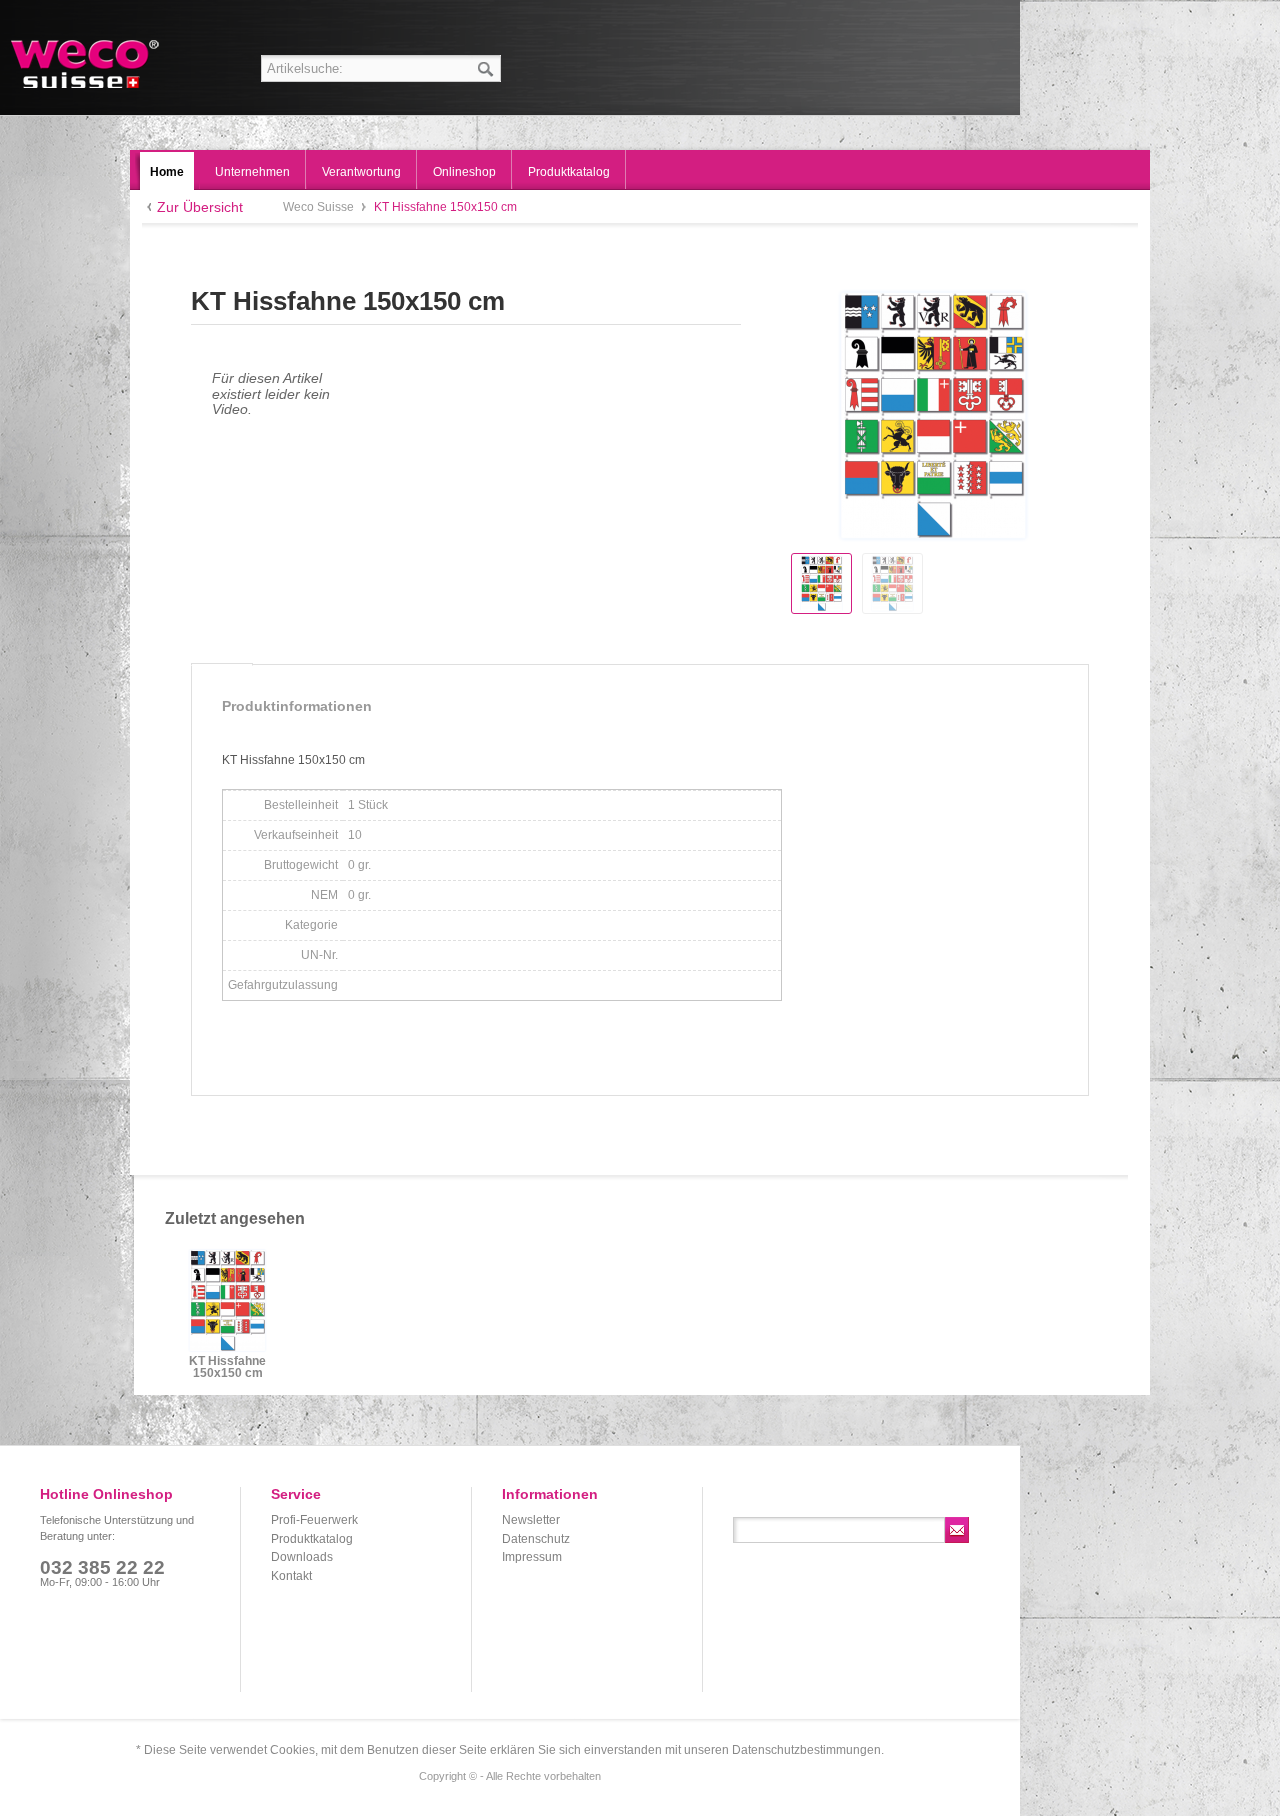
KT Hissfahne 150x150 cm (227, 1367)
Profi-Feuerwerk (314, 1520)
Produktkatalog (312, 1539)
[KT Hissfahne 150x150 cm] (821, 583)
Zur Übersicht (200, 207)
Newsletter (531, 1520)
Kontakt (291, 1576)
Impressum (532, 1557)
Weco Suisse (86, 64)
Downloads (302, 1557)
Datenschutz (536, 1539)
